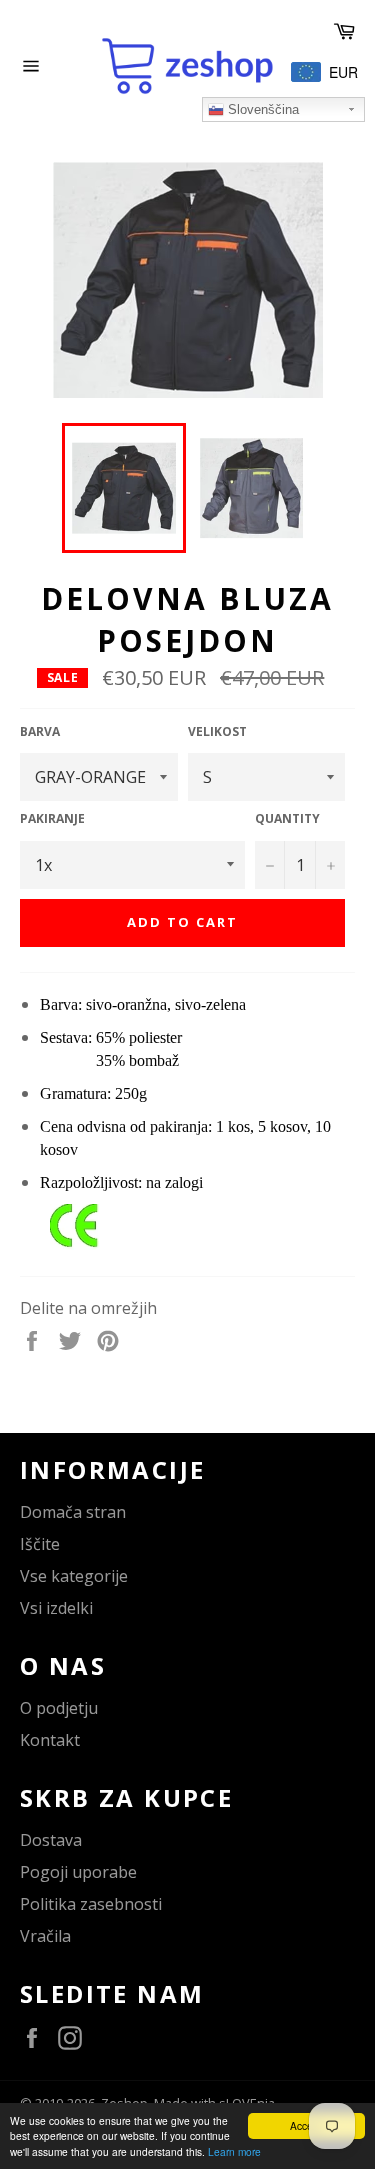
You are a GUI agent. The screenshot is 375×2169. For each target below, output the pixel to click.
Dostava (51, 1840)
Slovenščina (261, 109)
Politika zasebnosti (91, 1904)
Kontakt (50, 1740)
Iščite (40, 1544)
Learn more (234, 2151)
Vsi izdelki (56, 1608)
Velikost (217, 732)
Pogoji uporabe (78, 1872)
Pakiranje (52, 819)
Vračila (45, 1936)
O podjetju (59, 1708)
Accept (306, 2125)
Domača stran (73, 1512)
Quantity (287, 819)
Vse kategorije (74, 1576)
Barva (40, 732)
